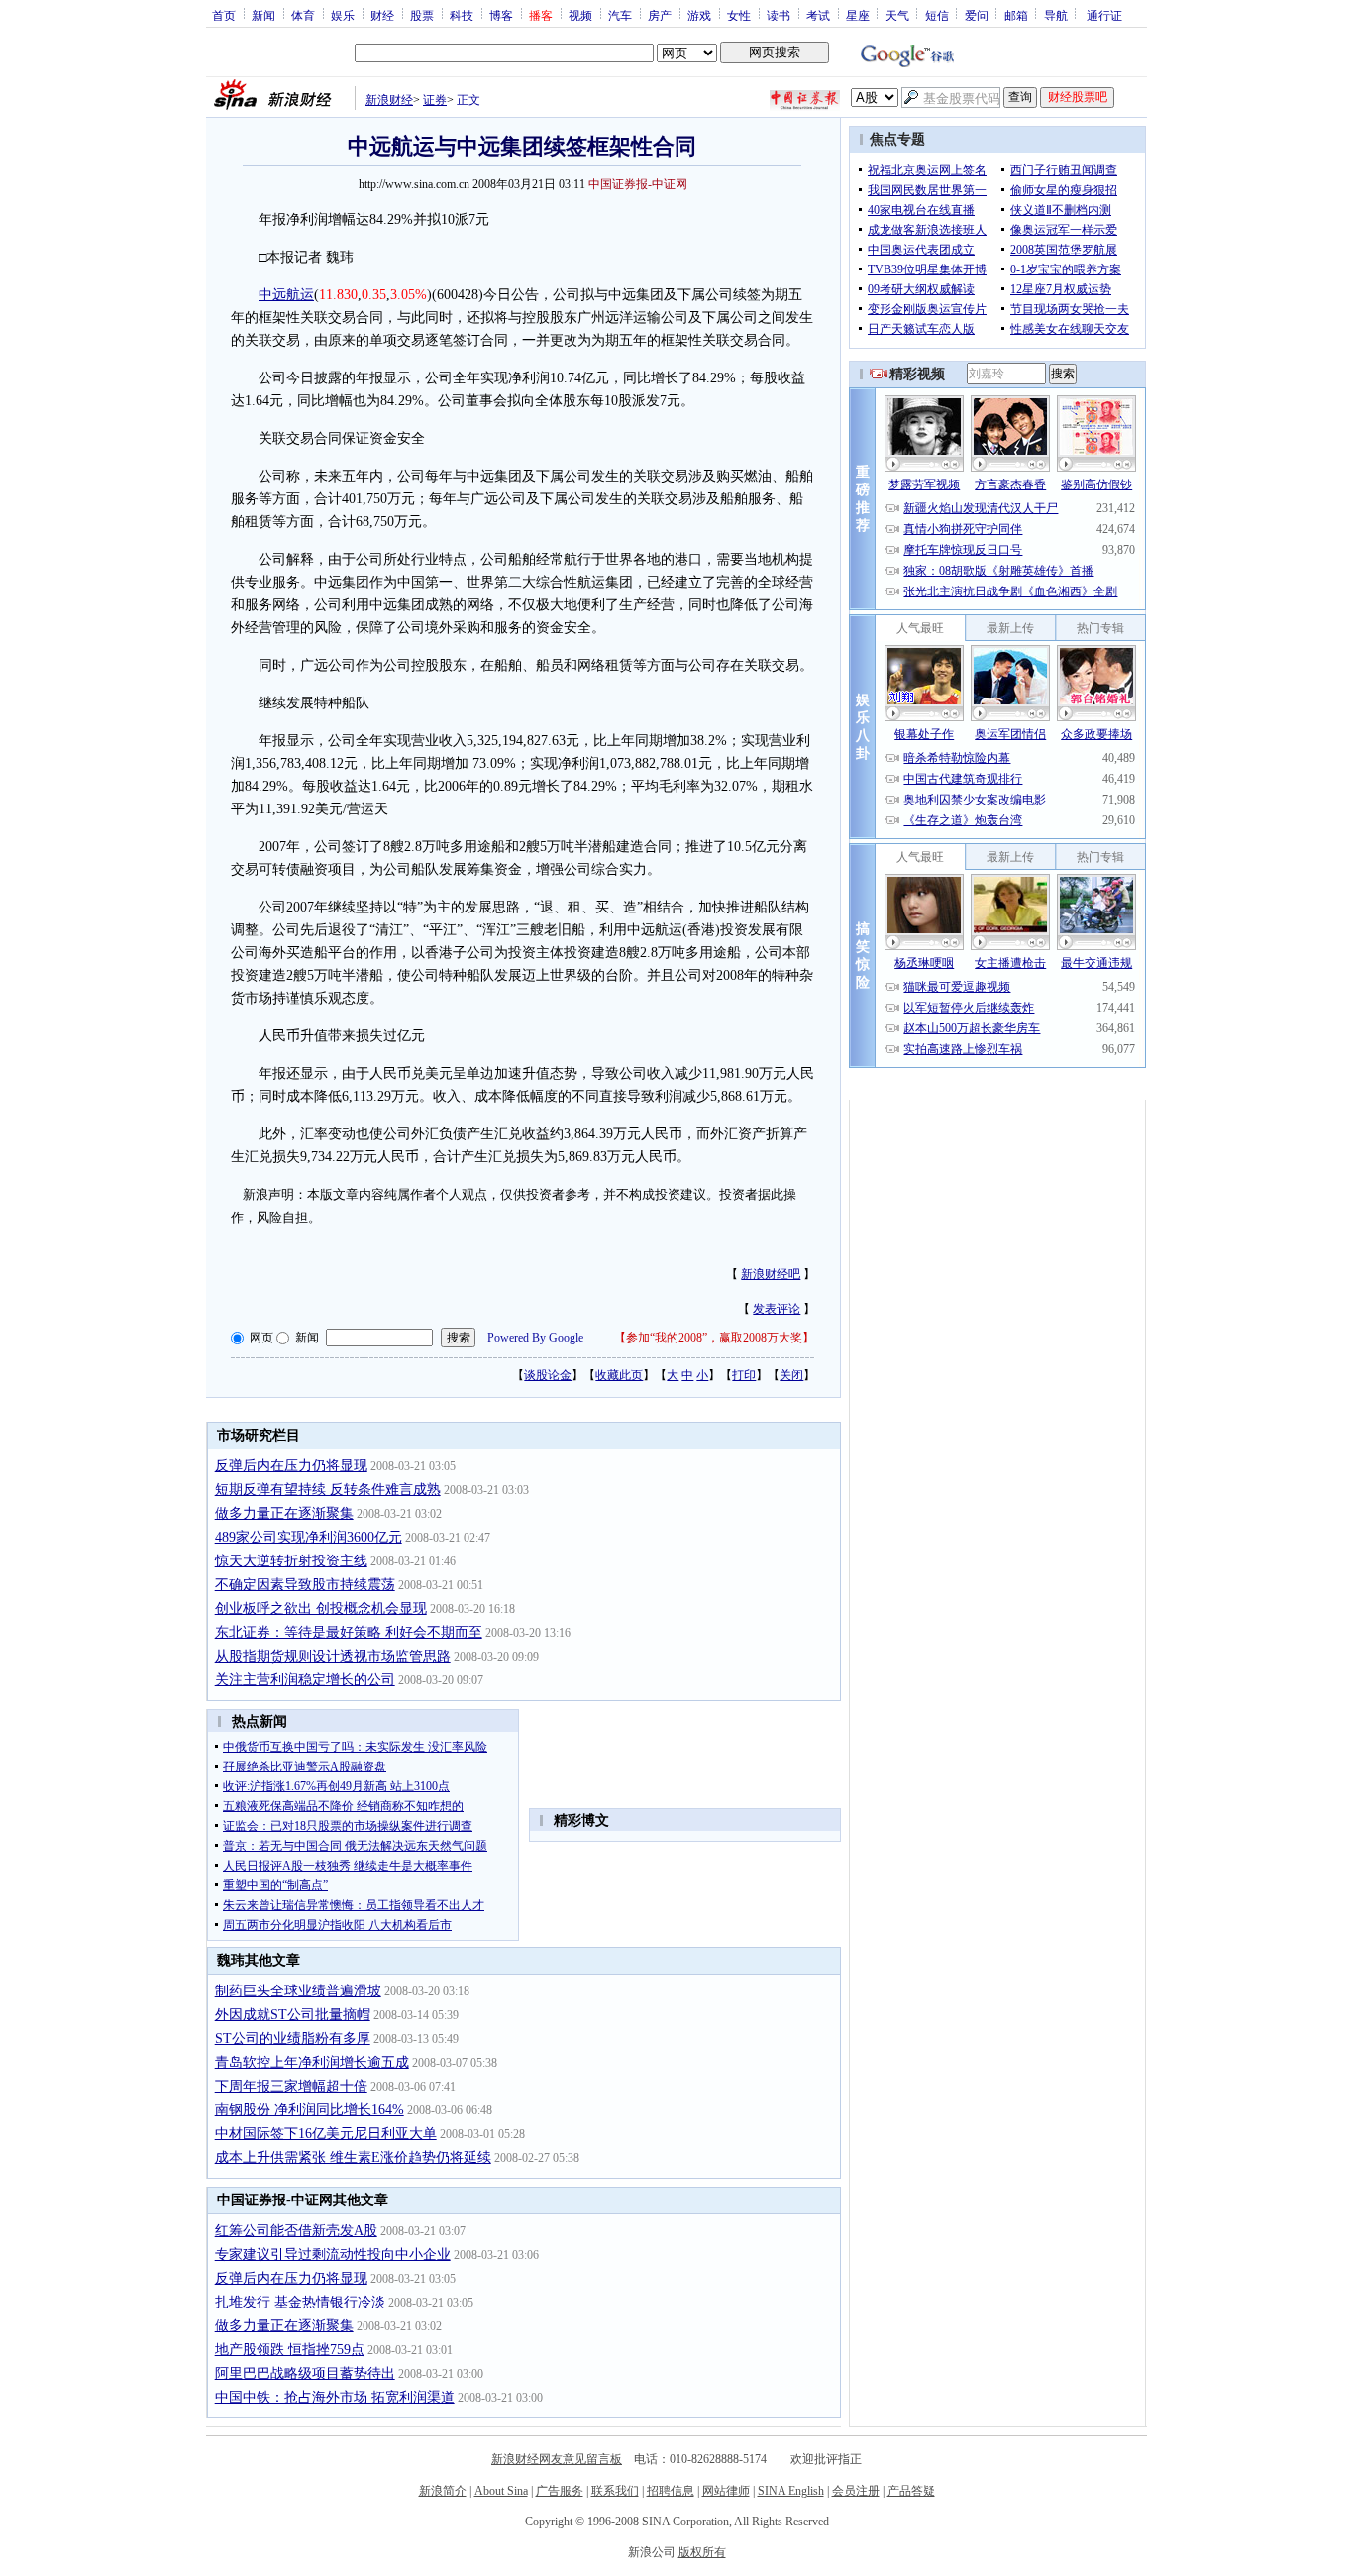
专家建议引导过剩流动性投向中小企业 (333, 2254)
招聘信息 (671, 2491)
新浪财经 (389, 100)
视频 (580, 15)
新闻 (263, 15)
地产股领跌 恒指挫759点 (290, 2350)
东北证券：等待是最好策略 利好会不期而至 (349, 1632)
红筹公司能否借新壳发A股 (296, 2231)
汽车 (620, 15)
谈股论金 (548, 1375)
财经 (382, 15)
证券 (435, 100)
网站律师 (726, 2491)
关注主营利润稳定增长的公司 (305, 1680)
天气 (897, 15)
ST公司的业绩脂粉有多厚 (293, 2039)
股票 (422, 15)
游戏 (699, 15)
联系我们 (615, 2491)
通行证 (1104, 15)
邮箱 (1016, 15)
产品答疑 (911, 2491)
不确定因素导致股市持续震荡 (305, 1585)
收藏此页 (619, 1375)
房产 (660, 15)
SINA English (791, 2491)
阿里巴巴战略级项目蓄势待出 (305, 2373)
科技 (462, 15)
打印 (744, 1375)
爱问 (977, 15)
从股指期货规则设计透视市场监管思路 (333, 1656)
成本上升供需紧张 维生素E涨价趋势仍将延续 (353, 2157)
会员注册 (856, 2491)
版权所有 (702, 2552)
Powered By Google (535, 1338)
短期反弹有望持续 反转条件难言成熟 (328, 1490)
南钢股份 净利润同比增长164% (310, 2110)
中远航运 (286, 295)
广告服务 (560, 2491)
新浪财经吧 (771, 1274)
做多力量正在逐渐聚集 (284, 1513)
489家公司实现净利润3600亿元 (309, 1537)
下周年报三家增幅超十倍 (291, 2086)
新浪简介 (443, 2491)
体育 (303, 15)
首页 (224, 15)
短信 (937, 15)
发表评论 (777, 1309)
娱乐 (343, 15)
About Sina (501, 2491)
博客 (501, 15)
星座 (858, 15)
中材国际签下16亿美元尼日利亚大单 (326, 2134)
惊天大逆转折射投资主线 (291, 1561)
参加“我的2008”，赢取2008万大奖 (714, 1338)
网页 (261, 1338)
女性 (739, 15)
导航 (1056, 15)
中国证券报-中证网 (638, 184)
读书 (779, 15)
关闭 (791, 1375)
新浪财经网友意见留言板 (557, 2459)
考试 (818, 15)
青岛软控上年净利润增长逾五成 (312, 2062)
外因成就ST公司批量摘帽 (293, 2015)
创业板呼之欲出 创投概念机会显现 (321, 1609)
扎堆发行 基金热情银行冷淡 (300, 2302)
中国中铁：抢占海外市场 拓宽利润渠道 (335, 2397)
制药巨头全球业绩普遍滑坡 (298, 1991)
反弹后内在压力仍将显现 (291, 1466)
